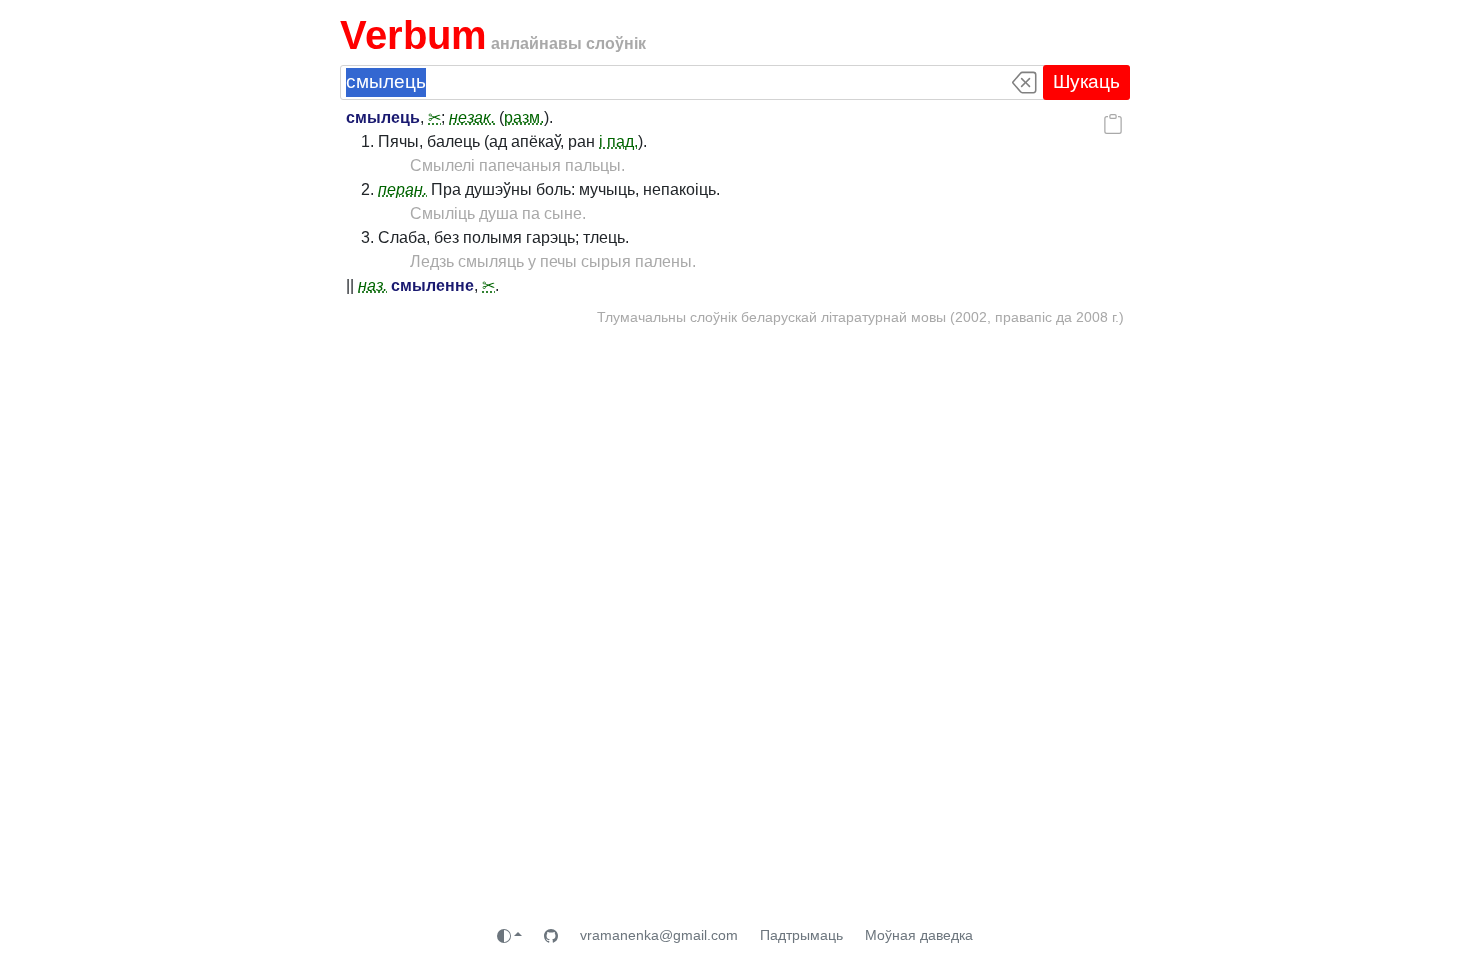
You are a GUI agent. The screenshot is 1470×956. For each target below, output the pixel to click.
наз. (372, 285)
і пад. (618, 141)
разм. (524, 117)
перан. (402, 189)
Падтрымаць (801, 935)
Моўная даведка (919, 935)
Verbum (413, 35)
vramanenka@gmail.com (659, 935)
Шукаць (1086, 81)
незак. (472, 117)
